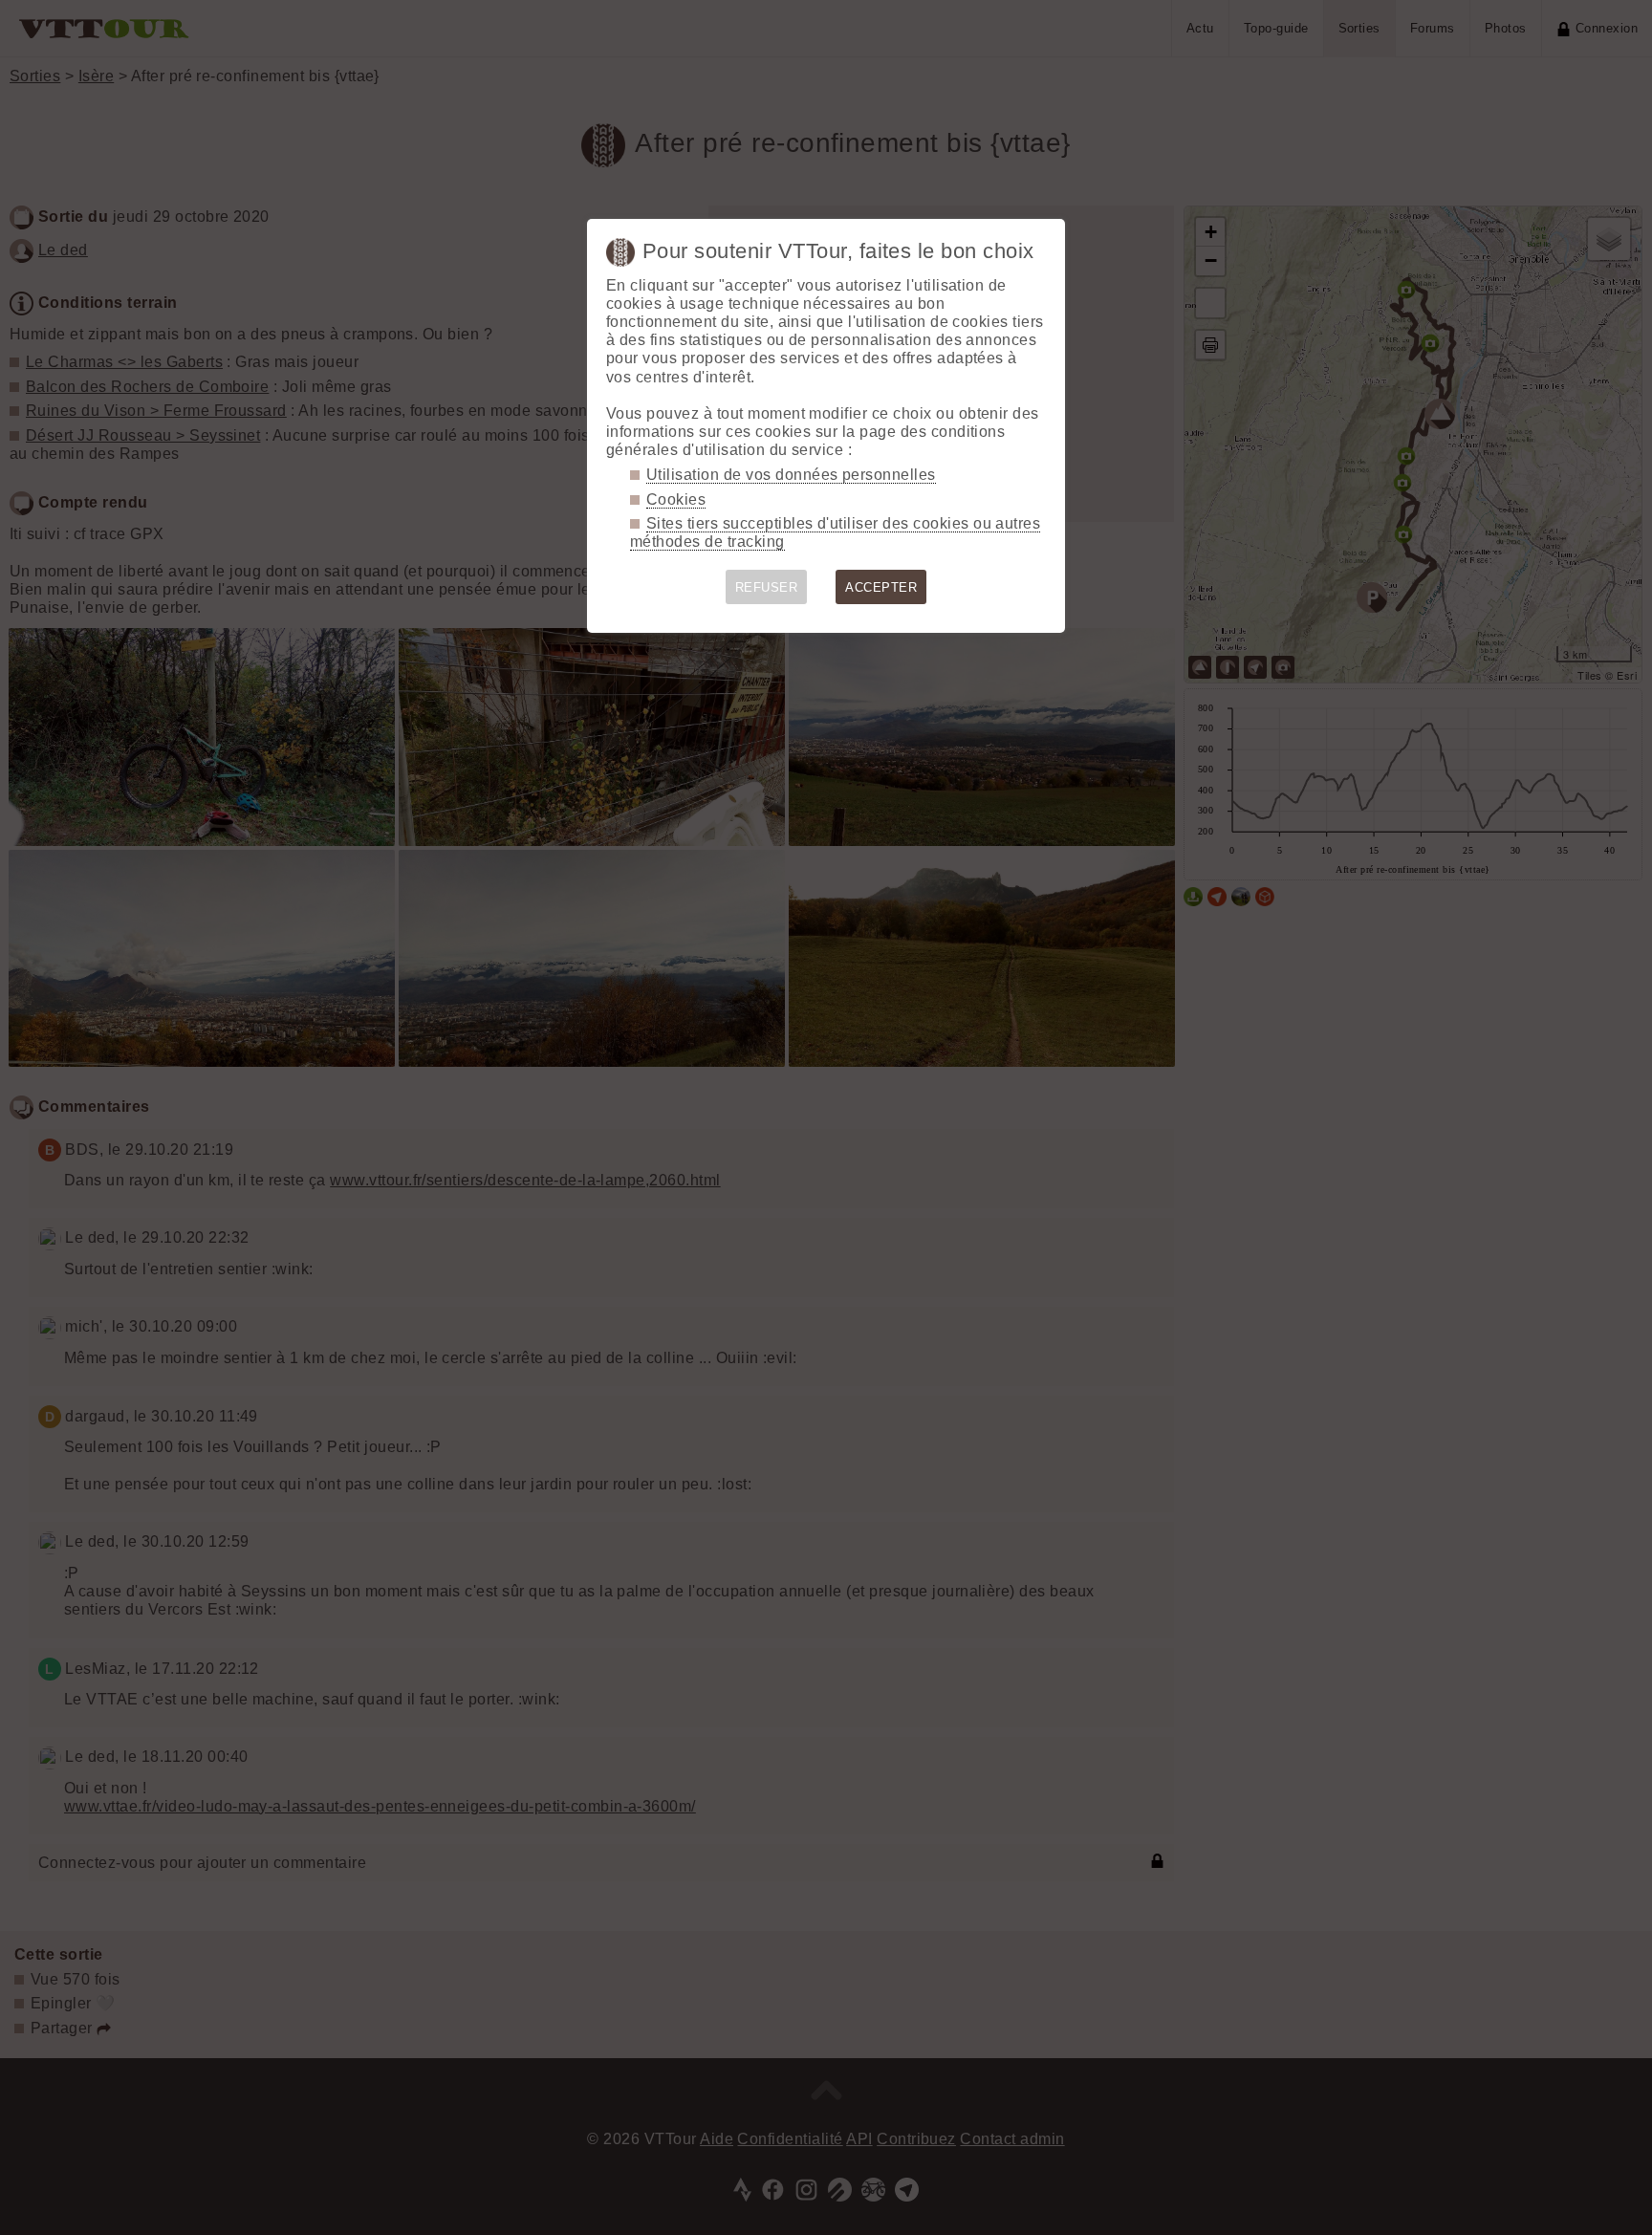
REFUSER (766, 587)
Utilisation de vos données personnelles (791, 475)
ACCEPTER (881, 587)
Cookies (676, 499)
